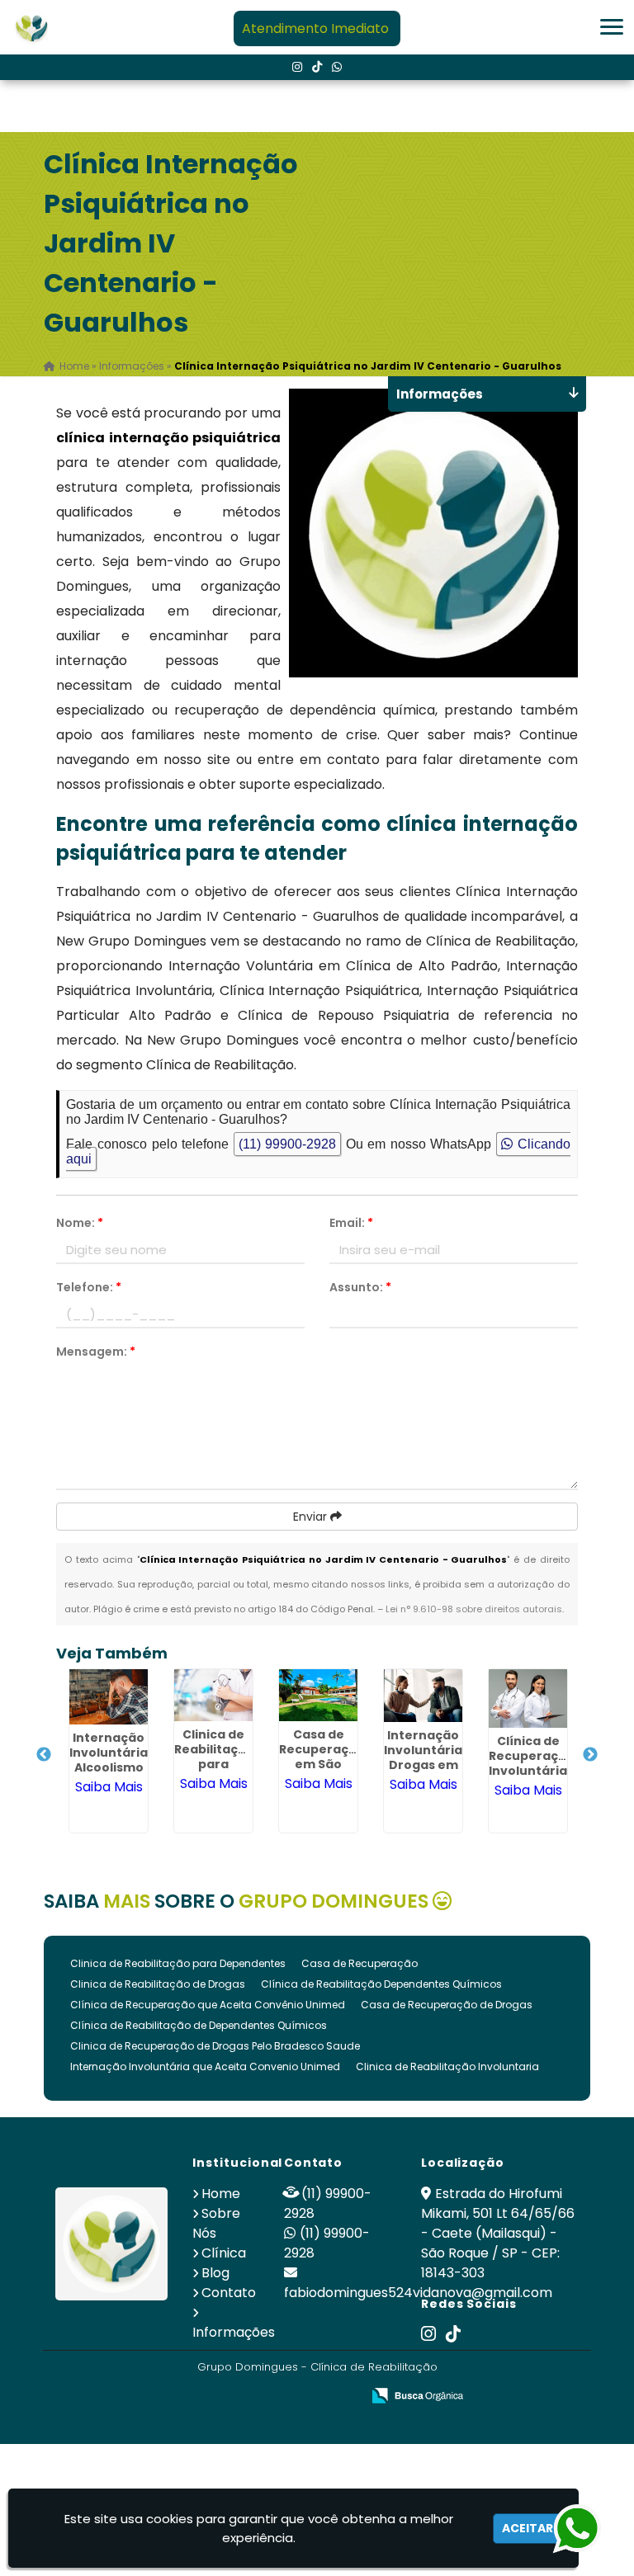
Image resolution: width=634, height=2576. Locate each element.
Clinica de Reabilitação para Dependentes (178, 1963)
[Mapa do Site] (184, 2396)
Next (590, 1755)
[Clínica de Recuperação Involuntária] (528, 1698)
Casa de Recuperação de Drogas (447, 2005)
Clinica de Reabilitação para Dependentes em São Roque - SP (218, 1772)
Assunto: (360, 1287)
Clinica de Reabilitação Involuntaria (447, 2066)
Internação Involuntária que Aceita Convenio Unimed (205, 2066)
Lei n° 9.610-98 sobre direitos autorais (474, 1609)
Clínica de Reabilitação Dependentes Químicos (381, 1984)
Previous (44, 1755)
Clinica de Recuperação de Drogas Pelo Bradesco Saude (215, 2046)
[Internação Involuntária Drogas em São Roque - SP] (423, 1696)
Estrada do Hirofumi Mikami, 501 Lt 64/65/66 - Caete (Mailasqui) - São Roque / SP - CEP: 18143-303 (498, 2233)
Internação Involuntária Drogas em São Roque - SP (423, 1765)
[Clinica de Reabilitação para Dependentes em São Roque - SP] (213, 1695)
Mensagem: (96, 1352)
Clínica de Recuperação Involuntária (532, 1756)
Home (221, 2194)
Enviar (312, 1517)
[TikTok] (317, 67)
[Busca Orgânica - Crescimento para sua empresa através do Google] (417, 2394)
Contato (229, 2293)
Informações (234, 2332)
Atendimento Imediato (315, 28)
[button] (612, 27)
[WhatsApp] (337, 67)
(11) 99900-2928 (288, 1144)
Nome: (80, 1223)
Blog (215, 2273)
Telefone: (89, 1287)
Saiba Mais (109, 1787)
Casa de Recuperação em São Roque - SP (322, 1757)
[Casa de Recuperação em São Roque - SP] (318, 1695)
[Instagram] (297, 67)
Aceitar (528, 2528)
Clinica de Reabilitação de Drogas (158, 1984)
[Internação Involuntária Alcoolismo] (109, 1697)
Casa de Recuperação (360, 1963)
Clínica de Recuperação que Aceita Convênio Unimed (208, 2005)
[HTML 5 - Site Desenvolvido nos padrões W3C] (227, 2397)
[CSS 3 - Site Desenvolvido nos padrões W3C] (284, 2397)
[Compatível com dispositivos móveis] (341, 2397)
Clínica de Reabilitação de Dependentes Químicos (199, 2025)
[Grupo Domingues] (111, 2243)
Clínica (224, 2253)
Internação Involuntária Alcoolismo (109, 1753)
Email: (351, 1223)
